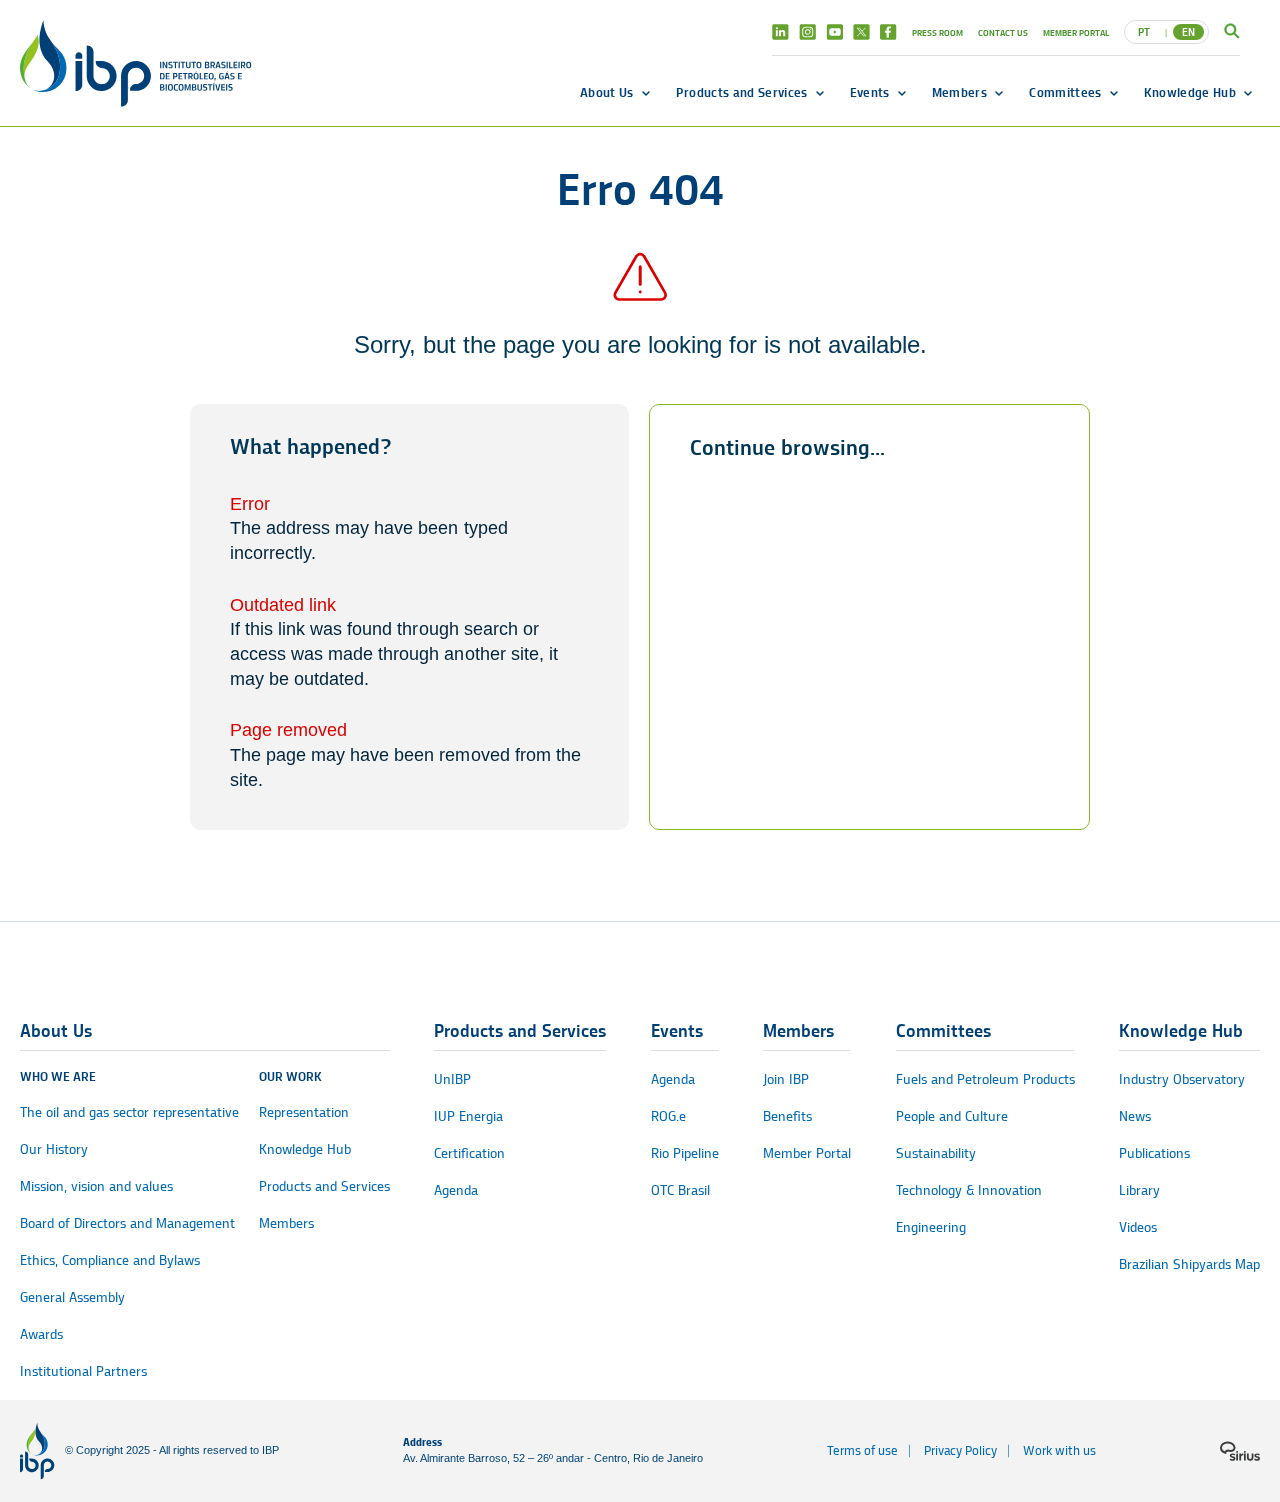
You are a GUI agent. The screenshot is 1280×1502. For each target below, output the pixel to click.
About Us (607, 92)
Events (870, 92)
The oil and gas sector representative (129, 1112)
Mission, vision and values (96, 1186)
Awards (41, 1334)
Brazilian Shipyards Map (1189, 1264)
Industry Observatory (1182, 1079)
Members (959, 92)
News (1135, 1116)
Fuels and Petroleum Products (985, 1079)
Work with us (1059, 1450)
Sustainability (936, 1153)
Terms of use (862, 1450)
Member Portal (1076, 32)
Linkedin (780, 32)
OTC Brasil (680, 1190)
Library (1139, 1190)
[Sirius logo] (1240, 1451)
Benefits (787, 1116)
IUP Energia (468, 1116)
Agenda (456, 1190)
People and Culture (952, 1116)
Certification (469, 1153)
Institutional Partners (83, 1371)
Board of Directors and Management (127, 1223)
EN (1188, 32)
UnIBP (452, 1079)
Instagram (807, 32)
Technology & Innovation (969, 1190)
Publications (1154, 1153)
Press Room (937, 32)
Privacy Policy (960, 1450)
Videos (1138, 1227)
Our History (54, 1149)
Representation (304, 1112)
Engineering (931, 1227)
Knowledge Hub (1190, 92)
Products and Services (742, 92)
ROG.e (668, 1116)
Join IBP (786, 1079)
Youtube (834, 32)
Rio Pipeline (685, 1153)
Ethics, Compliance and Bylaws (110, 1260)
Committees (1065, 92)
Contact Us (1003, 32)
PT (1144, 32)
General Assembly (72, 1297)
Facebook (888, 32)
